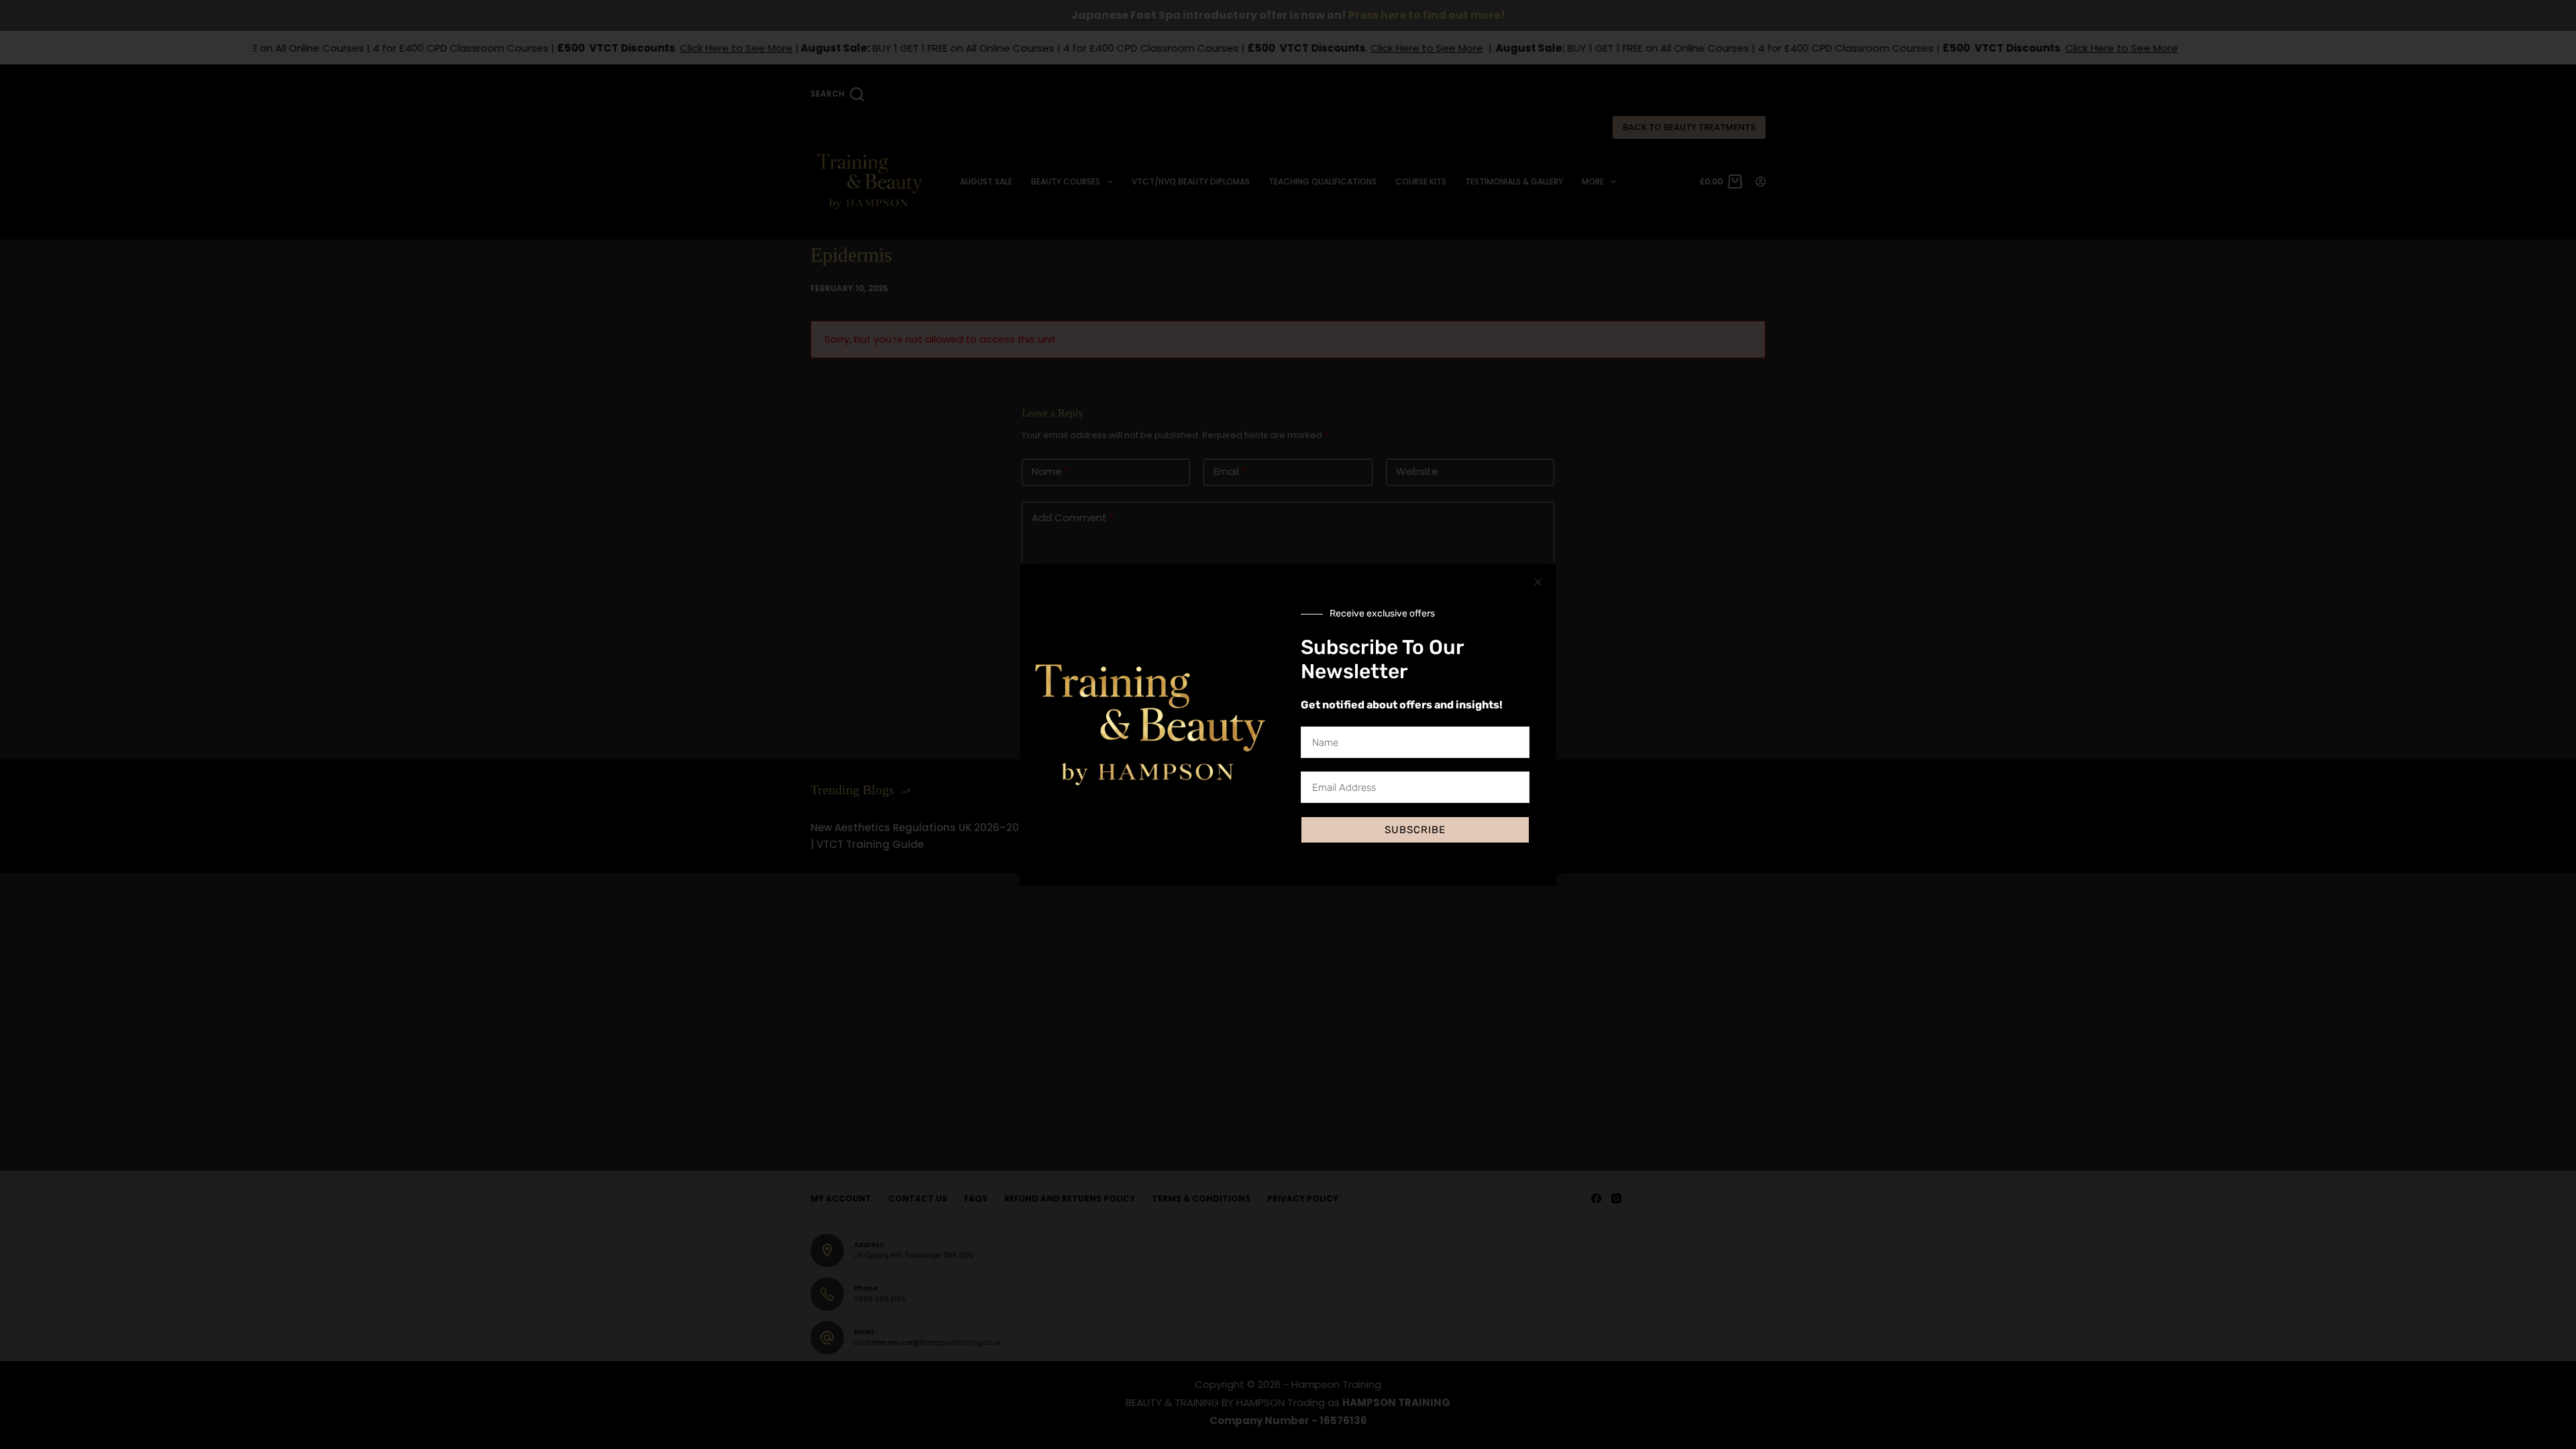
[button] (1538, 582)
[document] (1288, 724)
